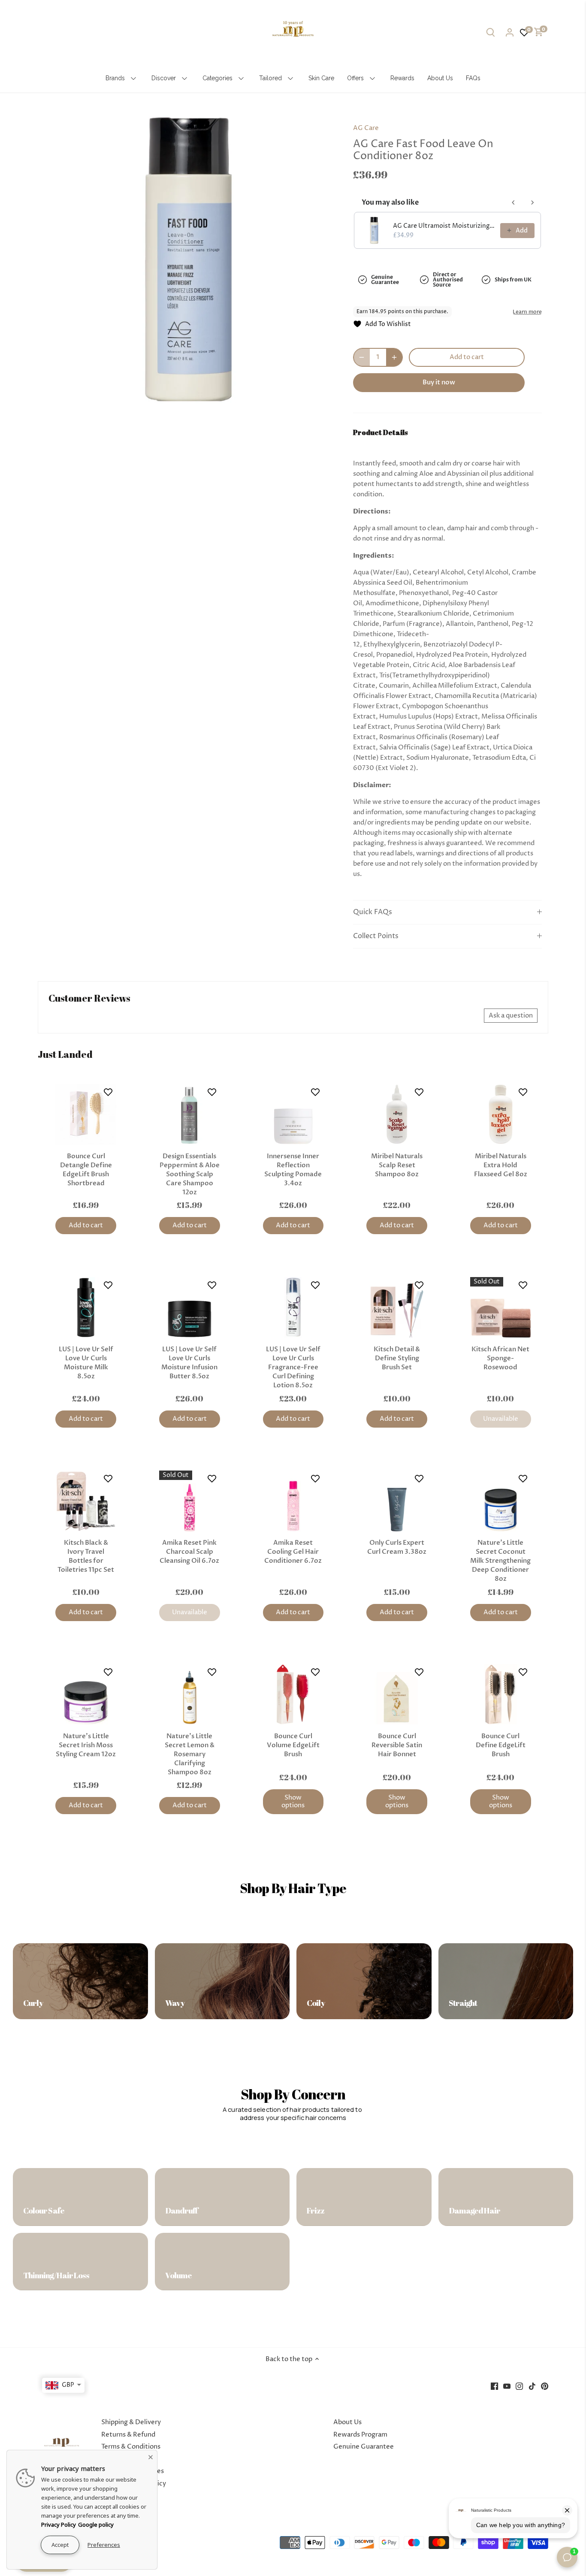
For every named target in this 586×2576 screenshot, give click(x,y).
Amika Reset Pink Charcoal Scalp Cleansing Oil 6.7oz (189, 1552)
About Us (347, 2422)
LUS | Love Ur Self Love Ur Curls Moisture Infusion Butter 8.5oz (189, 1363)
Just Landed (65, 1054)
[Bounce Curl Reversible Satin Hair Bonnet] (397, 1694)
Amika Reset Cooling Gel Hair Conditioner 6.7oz (293, 1552)
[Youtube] (507, 2386)
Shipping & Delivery (131, 2422)
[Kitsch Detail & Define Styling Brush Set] (397, 1308)
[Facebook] (494, 2386)
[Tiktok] (532, 2386)
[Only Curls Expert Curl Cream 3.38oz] (397, 1501)
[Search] (491, 32)
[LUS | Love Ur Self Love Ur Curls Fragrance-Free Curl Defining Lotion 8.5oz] (293, 1308)
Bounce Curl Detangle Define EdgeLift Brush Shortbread (86, 1170)
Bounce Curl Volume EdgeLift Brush (293, 1745)
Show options (293, 1801)
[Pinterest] (545, 2386)
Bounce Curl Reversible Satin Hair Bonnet (397, 1745)
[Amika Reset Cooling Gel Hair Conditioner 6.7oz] (293, 1501)
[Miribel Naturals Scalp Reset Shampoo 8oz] (397, 1114)
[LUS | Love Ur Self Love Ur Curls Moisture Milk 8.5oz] (86, 1308)
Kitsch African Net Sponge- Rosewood (500, 1358)
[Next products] (532, 202)
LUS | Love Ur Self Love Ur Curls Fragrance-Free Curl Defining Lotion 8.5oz (293, 1367)
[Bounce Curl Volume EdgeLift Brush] (293, 1694)
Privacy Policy (59, 2525)
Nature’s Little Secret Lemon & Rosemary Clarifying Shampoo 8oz (190, 1754)
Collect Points (376, 936)
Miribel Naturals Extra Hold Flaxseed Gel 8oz (501, 1165)
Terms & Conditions (131, 2447)
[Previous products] (514, 202)
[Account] (510, 32)
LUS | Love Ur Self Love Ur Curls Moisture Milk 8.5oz (86, 1363)
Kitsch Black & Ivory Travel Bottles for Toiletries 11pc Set (86, 1556)
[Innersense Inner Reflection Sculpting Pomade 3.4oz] (293, 1114)
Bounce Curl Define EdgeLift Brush (501, 1745)
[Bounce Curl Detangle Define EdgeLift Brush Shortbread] (86, 1114)
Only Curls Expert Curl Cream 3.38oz (397, 1547)
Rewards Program (360, 2435)
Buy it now (439, 382)
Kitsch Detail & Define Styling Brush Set (397, 1358)
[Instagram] (519, 2386)
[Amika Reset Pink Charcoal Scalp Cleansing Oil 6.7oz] (190, 1501)
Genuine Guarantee (364, 2447)
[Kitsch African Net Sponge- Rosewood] (501, 1308)
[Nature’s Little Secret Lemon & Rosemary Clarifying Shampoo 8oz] (190, 1694)
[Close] (151, 2457)
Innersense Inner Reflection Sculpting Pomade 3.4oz (293, 1170)
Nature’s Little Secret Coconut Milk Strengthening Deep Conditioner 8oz (500, 1561)
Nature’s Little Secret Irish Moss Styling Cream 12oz (86, 1745)
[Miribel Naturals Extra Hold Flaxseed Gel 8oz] (501, 1114)
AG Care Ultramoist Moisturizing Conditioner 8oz (444, 226)
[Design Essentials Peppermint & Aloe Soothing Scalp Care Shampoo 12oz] (190, 1114)
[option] (188, 259)
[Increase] (394, 357)
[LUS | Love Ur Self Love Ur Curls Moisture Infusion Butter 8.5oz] (190, 1308)
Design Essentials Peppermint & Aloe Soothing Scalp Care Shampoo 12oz (190, 1174)
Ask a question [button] (511, 1016)
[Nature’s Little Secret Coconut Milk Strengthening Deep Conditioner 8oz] (501, 1501)
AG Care (366, 128)
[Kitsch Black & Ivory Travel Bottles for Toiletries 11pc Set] (86, 1501)
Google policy (96, 2525)
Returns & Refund (128, 2435)
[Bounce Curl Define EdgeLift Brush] (501, 1694)
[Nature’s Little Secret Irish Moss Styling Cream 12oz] (86, 1694)
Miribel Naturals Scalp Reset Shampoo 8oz (397, 1165)
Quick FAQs (373, 912)
